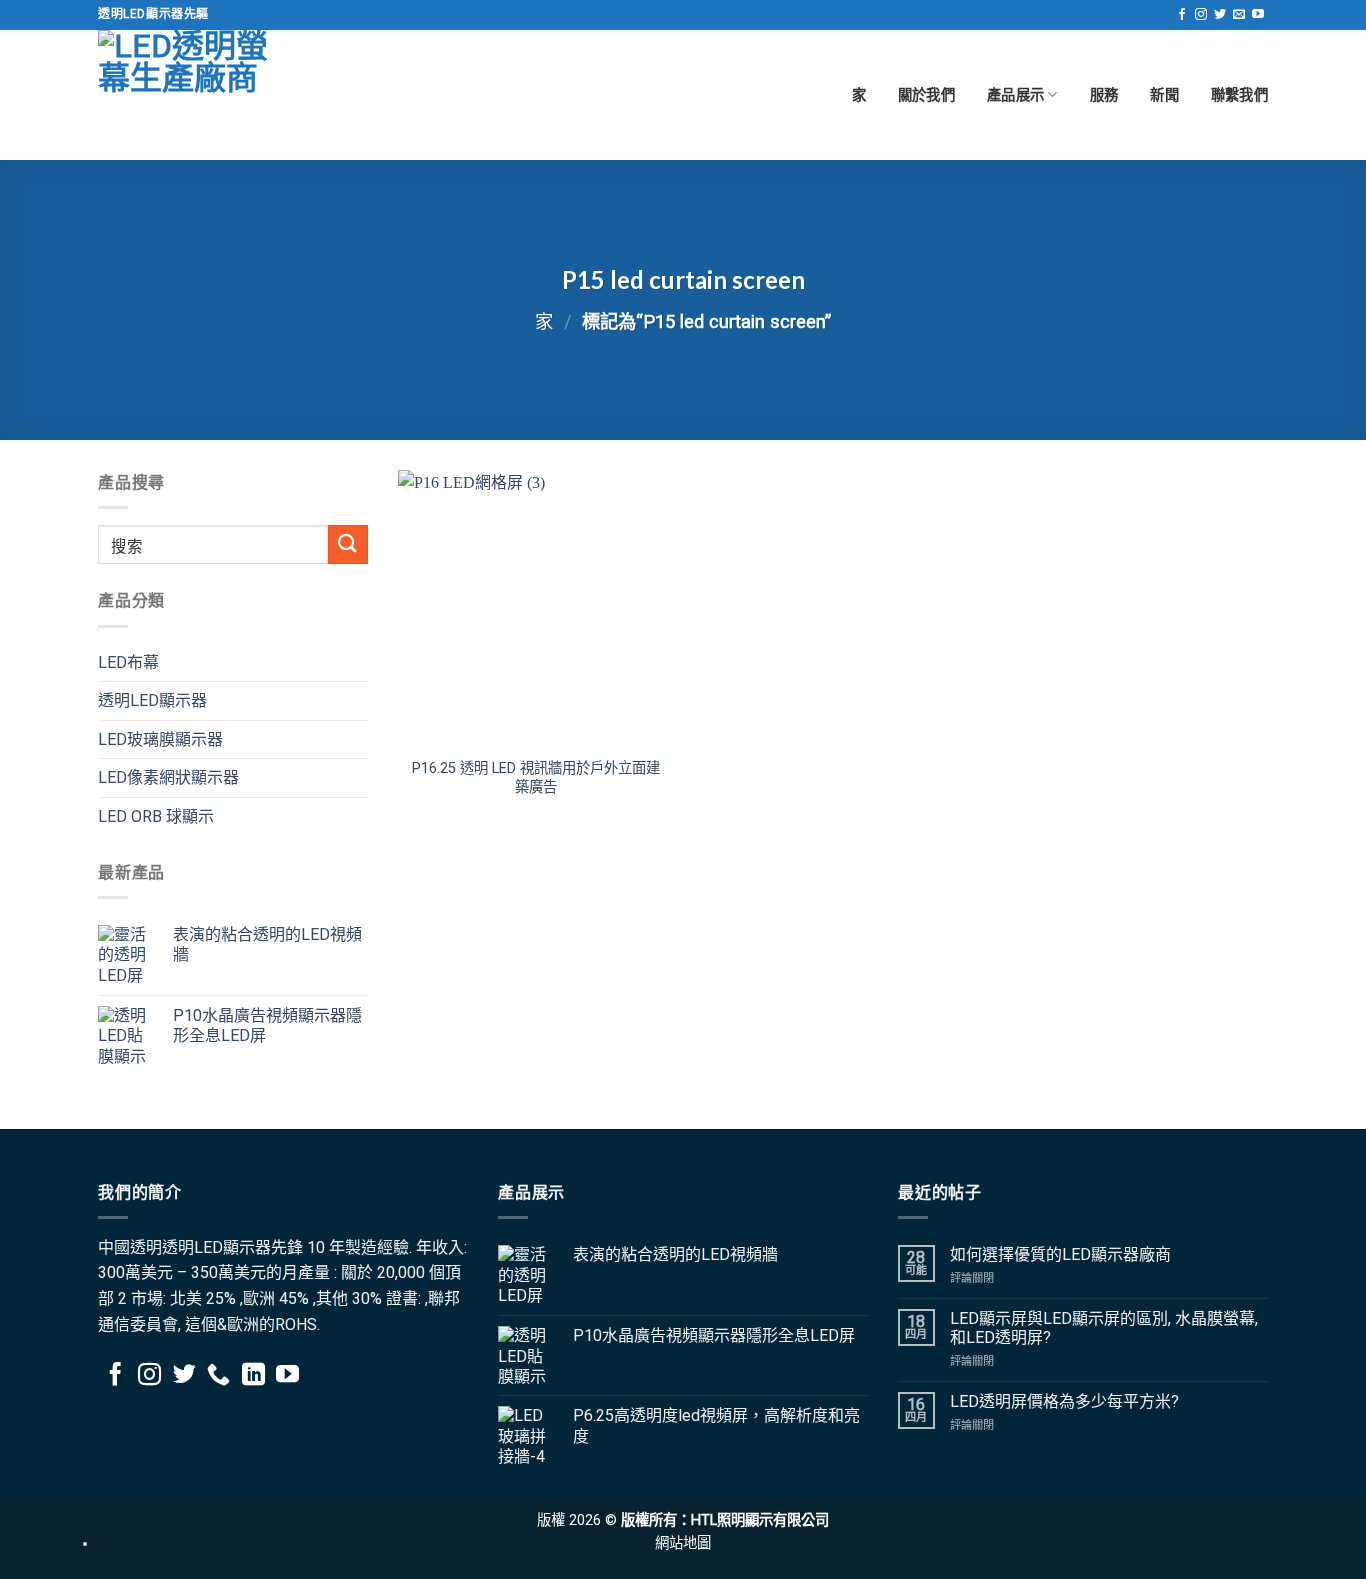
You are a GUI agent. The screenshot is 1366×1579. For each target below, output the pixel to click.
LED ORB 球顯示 (156, 816)
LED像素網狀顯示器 (168, 777)
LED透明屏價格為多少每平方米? (1064, 1401)
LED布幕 (128, 662)
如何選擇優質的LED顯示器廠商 (1060, 1254)
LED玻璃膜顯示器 (160, 739)
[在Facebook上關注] (1182, 15)
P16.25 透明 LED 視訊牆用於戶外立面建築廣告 (536, 778)
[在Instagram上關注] (1201, 15)
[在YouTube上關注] (1258, 15)
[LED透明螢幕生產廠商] (198, 95)
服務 (1104, 94)
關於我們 (926, 94)
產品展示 (1015, 94)
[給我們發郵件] (1239, 15)
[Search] (348, 544)
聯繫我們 (1239, 94)
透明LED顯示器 (152, 700)
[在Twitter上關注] (1220, 15)
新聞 (1164, 94)
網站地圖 (683, 1543)
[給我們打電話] (218, 1376)
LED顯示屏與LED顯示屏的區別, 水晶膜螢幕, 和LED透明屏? (1104, 1328)
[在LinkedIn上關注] (253, 1376)
